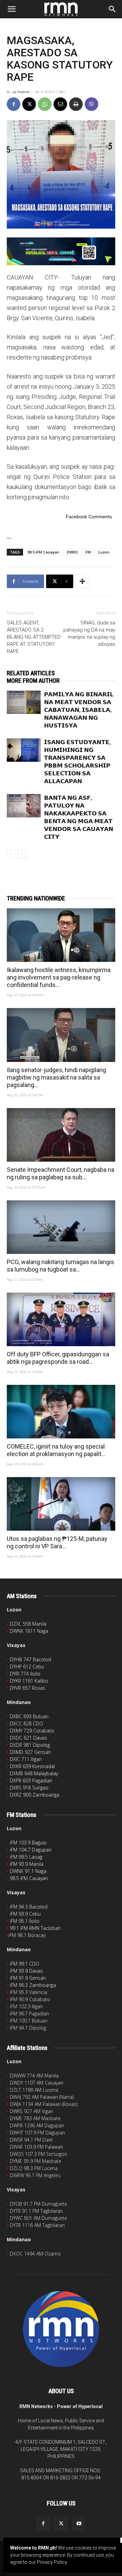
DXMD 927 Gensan (30, 1752)
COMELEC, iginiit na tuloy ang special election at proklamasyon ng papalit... (56, 1450)
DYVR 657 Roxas (27, 1688)
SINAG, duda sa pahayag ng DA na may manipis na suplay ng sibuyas (89, 633)
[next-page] (22, 854)
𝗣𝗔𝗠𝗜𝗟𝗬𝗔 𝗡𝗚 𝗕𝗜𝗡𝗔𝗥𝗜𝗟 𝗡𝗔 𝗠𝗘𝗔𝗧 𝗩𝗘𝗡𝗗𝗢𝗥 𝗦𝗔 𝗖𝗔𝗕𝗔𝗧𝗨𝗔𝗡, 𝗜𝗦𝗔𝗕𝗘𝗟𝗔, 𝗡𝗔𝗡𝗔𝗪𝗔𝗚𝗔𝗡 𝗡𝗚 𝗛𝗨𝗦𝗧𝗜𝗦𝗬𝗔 (79, 710)
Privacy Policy (52, 2562)
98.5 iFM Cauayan (43, 552)
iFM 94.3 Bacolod (29, 1907)
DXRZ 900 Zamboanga (35, 1795)
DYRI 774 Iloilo (25, 1674)
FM (88, 552)
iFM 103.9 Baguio (28, 1843)
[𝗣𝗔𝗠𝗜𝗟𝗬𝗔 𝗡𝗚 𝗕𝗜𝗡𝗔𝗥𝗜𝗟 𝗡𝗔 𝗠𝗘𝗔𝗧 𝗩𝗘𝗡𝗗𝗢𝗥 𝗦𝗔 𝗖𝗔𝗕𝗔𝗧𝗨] (24, 702)
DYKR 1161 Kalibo (29, 1681)
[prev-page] (11, 854)
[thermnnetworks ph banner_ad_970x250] (61, 251)
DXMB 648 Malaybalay (34, 1773)
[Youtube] (79, 2524)
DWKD (72, 552)
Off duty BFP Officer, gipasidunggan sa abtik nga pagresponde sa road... (58, 1358)
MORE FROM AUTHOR (33, 681)
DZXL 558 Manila (28, 1624)
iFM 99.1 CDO (25, 1964)
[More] (82, 581)
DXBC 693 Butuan (29, 1716)
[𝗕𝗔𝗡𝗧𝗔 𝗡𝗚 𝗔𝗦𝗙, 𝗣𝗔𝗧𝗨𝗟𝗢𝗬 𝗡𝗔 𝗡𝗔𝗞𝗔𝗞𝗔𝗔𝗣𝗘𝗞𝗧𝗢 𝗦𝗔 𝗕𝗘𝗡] (24, 806)
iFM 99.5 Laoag (26, 1857)
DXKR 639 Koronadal (32, 1766)
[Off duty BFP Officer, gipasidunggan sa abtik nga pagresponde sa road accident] (61, 1319)
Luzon (104, 552)
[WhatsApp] (45, 104)
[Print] (76, 104)
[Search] (113, 9)
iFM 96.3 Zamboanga (33, 1985)
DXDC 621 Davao (28, 1738)
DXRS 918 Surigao (29, 1788)
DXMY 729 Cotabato (32, 1731)
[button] (12, 9)
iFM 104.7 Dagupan (31, 1850)
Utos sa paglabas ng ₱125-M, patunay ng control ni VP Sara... (57, 1542)
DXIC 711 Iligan (26, 1759)
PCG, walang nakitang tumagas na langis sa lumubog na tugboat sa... (60, 1266)
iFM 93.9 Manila (27, 1864)
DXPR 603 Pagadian (31, 1780)
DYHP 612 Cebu (27, 1667)
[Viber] (91, 104)
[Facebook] (14, 104)
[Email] (60, 104)
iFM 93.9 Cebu (25, 1914)
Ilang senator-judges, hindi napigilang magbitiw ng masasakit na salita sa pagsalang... (56, 1077)
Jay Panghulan (21, 92)
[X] (29, 104)
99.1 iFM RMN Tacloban (35, 1928)
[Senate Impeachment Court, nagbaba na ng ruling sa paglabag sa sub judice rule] (61, 1135)
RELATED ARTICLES (31, 673)
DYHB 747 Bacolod (30, 1659)
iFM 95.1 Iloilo (25, 1921)
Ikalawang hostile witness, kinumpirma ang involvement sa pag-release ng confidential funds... (59, 977)
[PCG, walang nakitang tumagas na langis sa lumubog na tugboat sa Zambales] (61, 1227)
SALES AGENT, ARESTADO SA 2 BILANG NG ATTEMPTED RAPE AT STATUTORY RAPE (34, 637)
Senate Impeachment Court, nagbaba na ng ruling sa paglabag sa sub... (60, 1173)
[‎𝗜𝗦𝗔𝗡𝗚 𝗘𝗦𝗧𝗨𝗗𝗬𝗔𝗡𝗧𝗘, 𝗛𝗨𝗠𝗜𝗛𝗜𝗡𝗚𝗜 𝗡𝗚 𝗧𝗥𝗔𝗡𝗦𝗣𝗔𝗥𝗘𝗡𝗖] (24, 750)
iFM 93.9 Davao (26, 1971)
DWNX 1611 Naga (29, 1631)
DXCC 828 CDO (26, 1723)
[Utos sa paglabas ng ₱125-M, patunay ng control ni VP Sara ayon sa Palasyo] (61, 1504)
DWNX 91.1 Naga (28, 1871)
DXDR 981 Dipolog (30, 1745)
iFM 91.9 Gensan (28, 1978)
